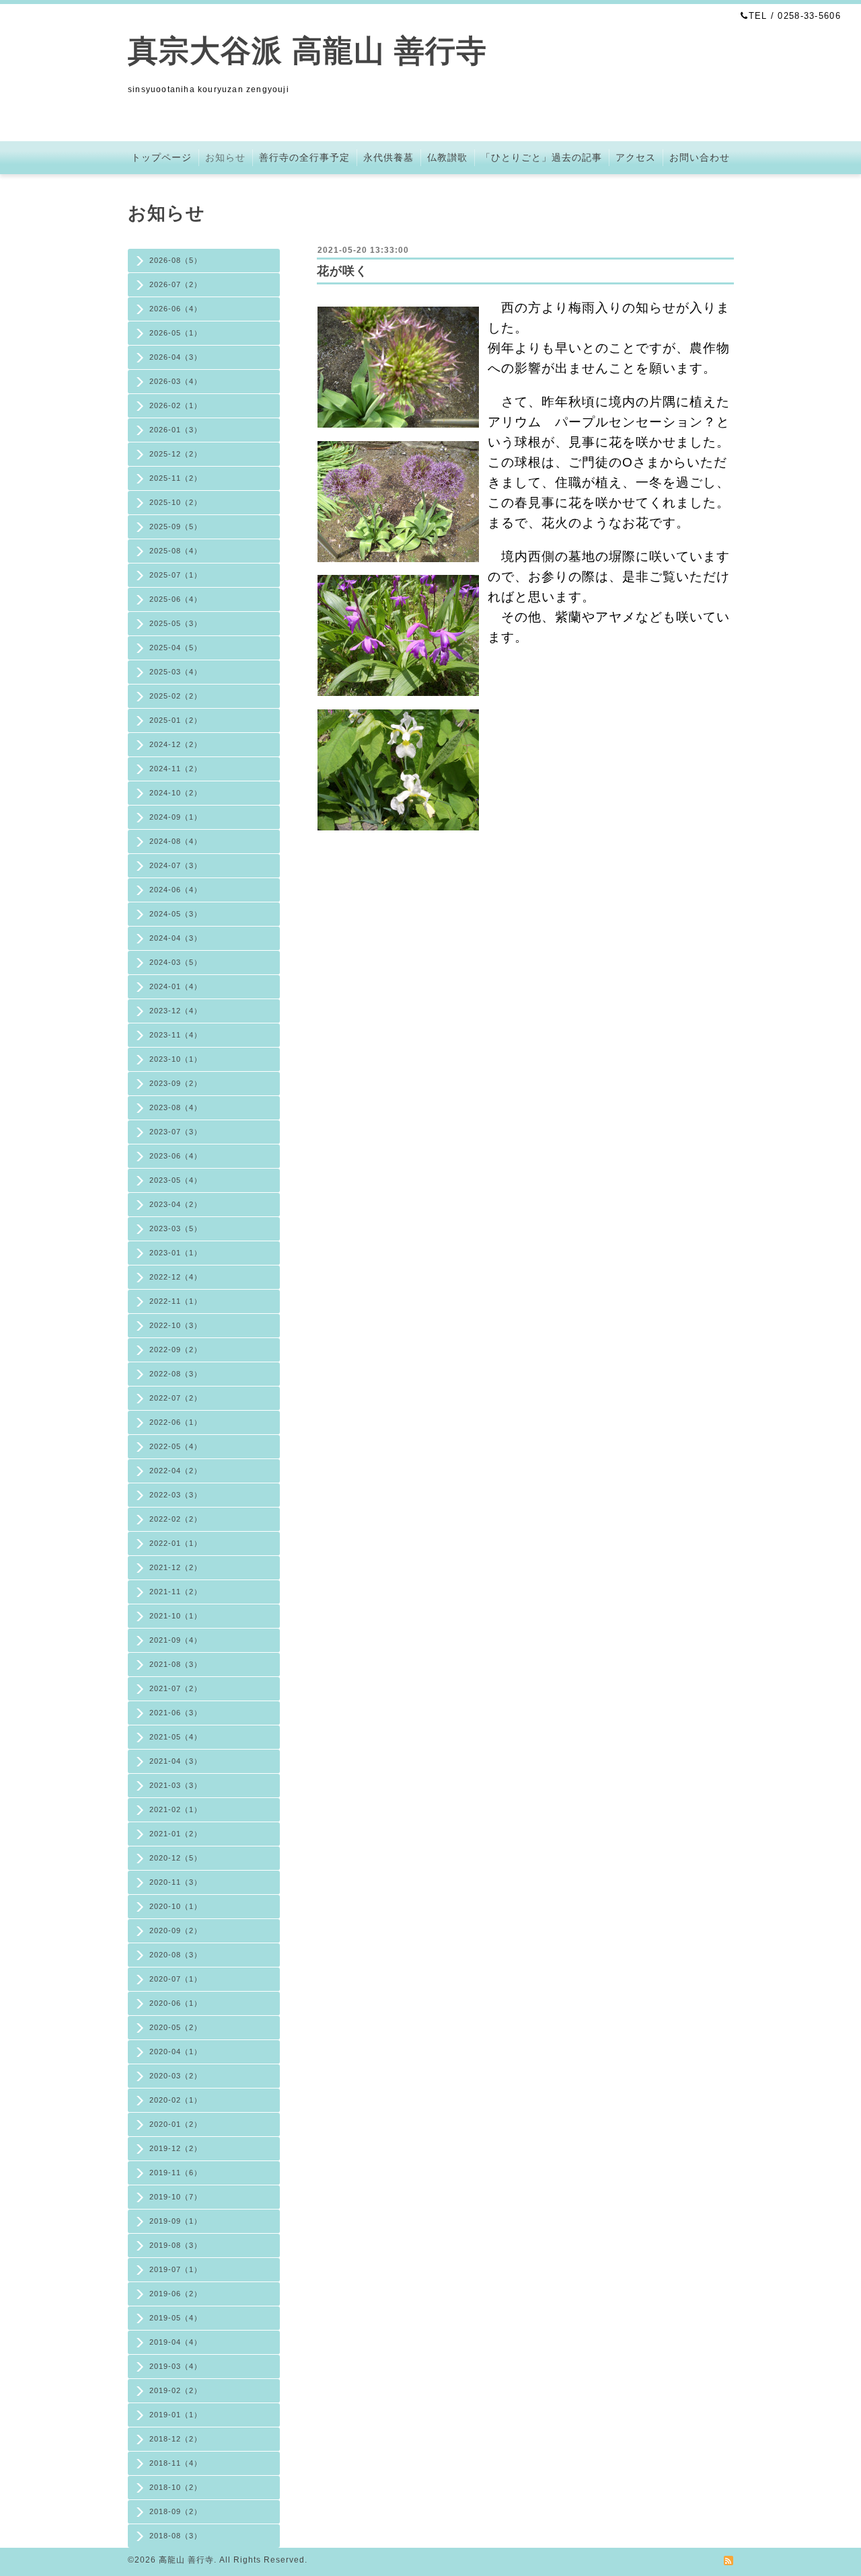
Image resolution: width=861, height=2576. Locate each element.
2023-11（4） (176, 1035)
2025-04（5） (176, 648)
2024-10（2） (176, 793)
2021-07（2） (176, 1688)
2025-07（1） (176, 575)
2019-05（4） (176, 2318)
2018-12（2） (176, 2439)
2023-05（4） (176, 1180)
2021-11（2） (176, 1592)
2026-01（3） (176, 430)
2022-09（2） (176, 1350)
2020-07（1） (176, 1979)
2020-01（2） (176, 2124)
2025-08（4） (176, 551)
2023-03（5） (176, 1228)
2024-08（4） (176, 841)
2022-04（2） (176, 1471)
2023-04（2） (176, 1204)
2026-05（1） (176, 333)
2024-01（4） (176, 986)
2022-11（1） (176, 1301)
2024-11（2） (176, 769)
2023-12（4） (176, 1011)
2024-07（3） (176, 865)
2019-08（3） (176, 2245)
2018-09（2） (176, 2511)
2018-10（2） (176, 2487)
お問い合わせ (700, 157)
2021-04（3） (176, 1761)
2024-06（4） (176, 890)
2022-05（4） (176, 1446)
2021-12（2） (176, 1567)
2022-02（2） (176, 1519)
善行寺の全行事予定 (304, 157)
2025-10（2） (176, 502)
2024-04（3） (176, 938)
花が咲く (342, 271)
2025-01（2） (176, 720)
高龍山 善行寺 (186, 2560)
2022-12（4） (176, 1277)
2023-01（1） (176, 1253)
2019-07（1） (176, 2269)
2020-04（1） (176, 2052)
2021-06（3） (176, 1713)
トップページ (161, 157)
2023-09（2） (176, 1083)
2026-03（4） (176, 381)
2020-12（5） (176, 1858)
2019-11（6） (176, 2173)
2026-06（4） (176, 309)
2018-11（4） (176, 2463)
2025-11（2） (176, 478)
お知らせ (225, 157)
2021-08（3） (176, 1664)
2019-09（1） (176, 2221)
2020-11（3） (176, 1882)
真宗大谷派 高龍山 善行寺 (307, 51)
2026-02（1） (176, 405)
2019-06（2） (176, 2294)
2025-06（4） (176, 599)
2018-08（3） (176, 2536)
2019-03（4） (176, 2366)
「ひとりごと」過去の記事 (541, 157)
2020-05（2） (176, 2027)
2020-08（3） (176, 1955)
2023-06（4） (176, 1156)
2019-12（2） (176, 2148)
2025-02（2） (176, 696)
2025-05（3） (176, 623)
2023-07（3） (176, 1132)
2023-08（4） (176, 1107)
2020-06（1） (176, 2003)
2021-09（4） (176, 1640)
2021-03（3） (176, 1785)
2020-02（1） (176, 2100)
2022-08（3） (176, 1374)
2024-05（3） (176, 914)
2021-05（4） (176, 1737)
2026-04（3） (176, 357)
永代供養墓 (388, 157)
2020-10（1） (176, 1906)
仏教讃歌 (447, 157)
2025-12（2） (176, 454)
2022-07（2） (176, 1398)
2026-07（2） (176, 284)
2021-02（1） (176, 1809)
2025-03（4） (176, 672)
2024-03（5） (176, 962)
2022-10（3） (176, 1325)
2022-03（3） (176, 1495)
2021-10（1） (176, 1616)
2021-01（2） (176, 1834)
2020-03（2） (176, 2076)
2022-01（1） (176, 1543)
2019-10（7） (176, 2197)
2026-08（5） (176, 260)
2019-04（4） (176, 2342)
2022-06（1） (176, 1422)
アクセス (636, 157)
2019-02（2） (176, 2390)
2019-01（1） (176, 2415)
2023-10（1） (176, 1059)
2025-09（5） (176, 526)
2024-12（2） (176, 744)
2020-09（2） (176, 1930)
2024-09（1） (176, 817)
